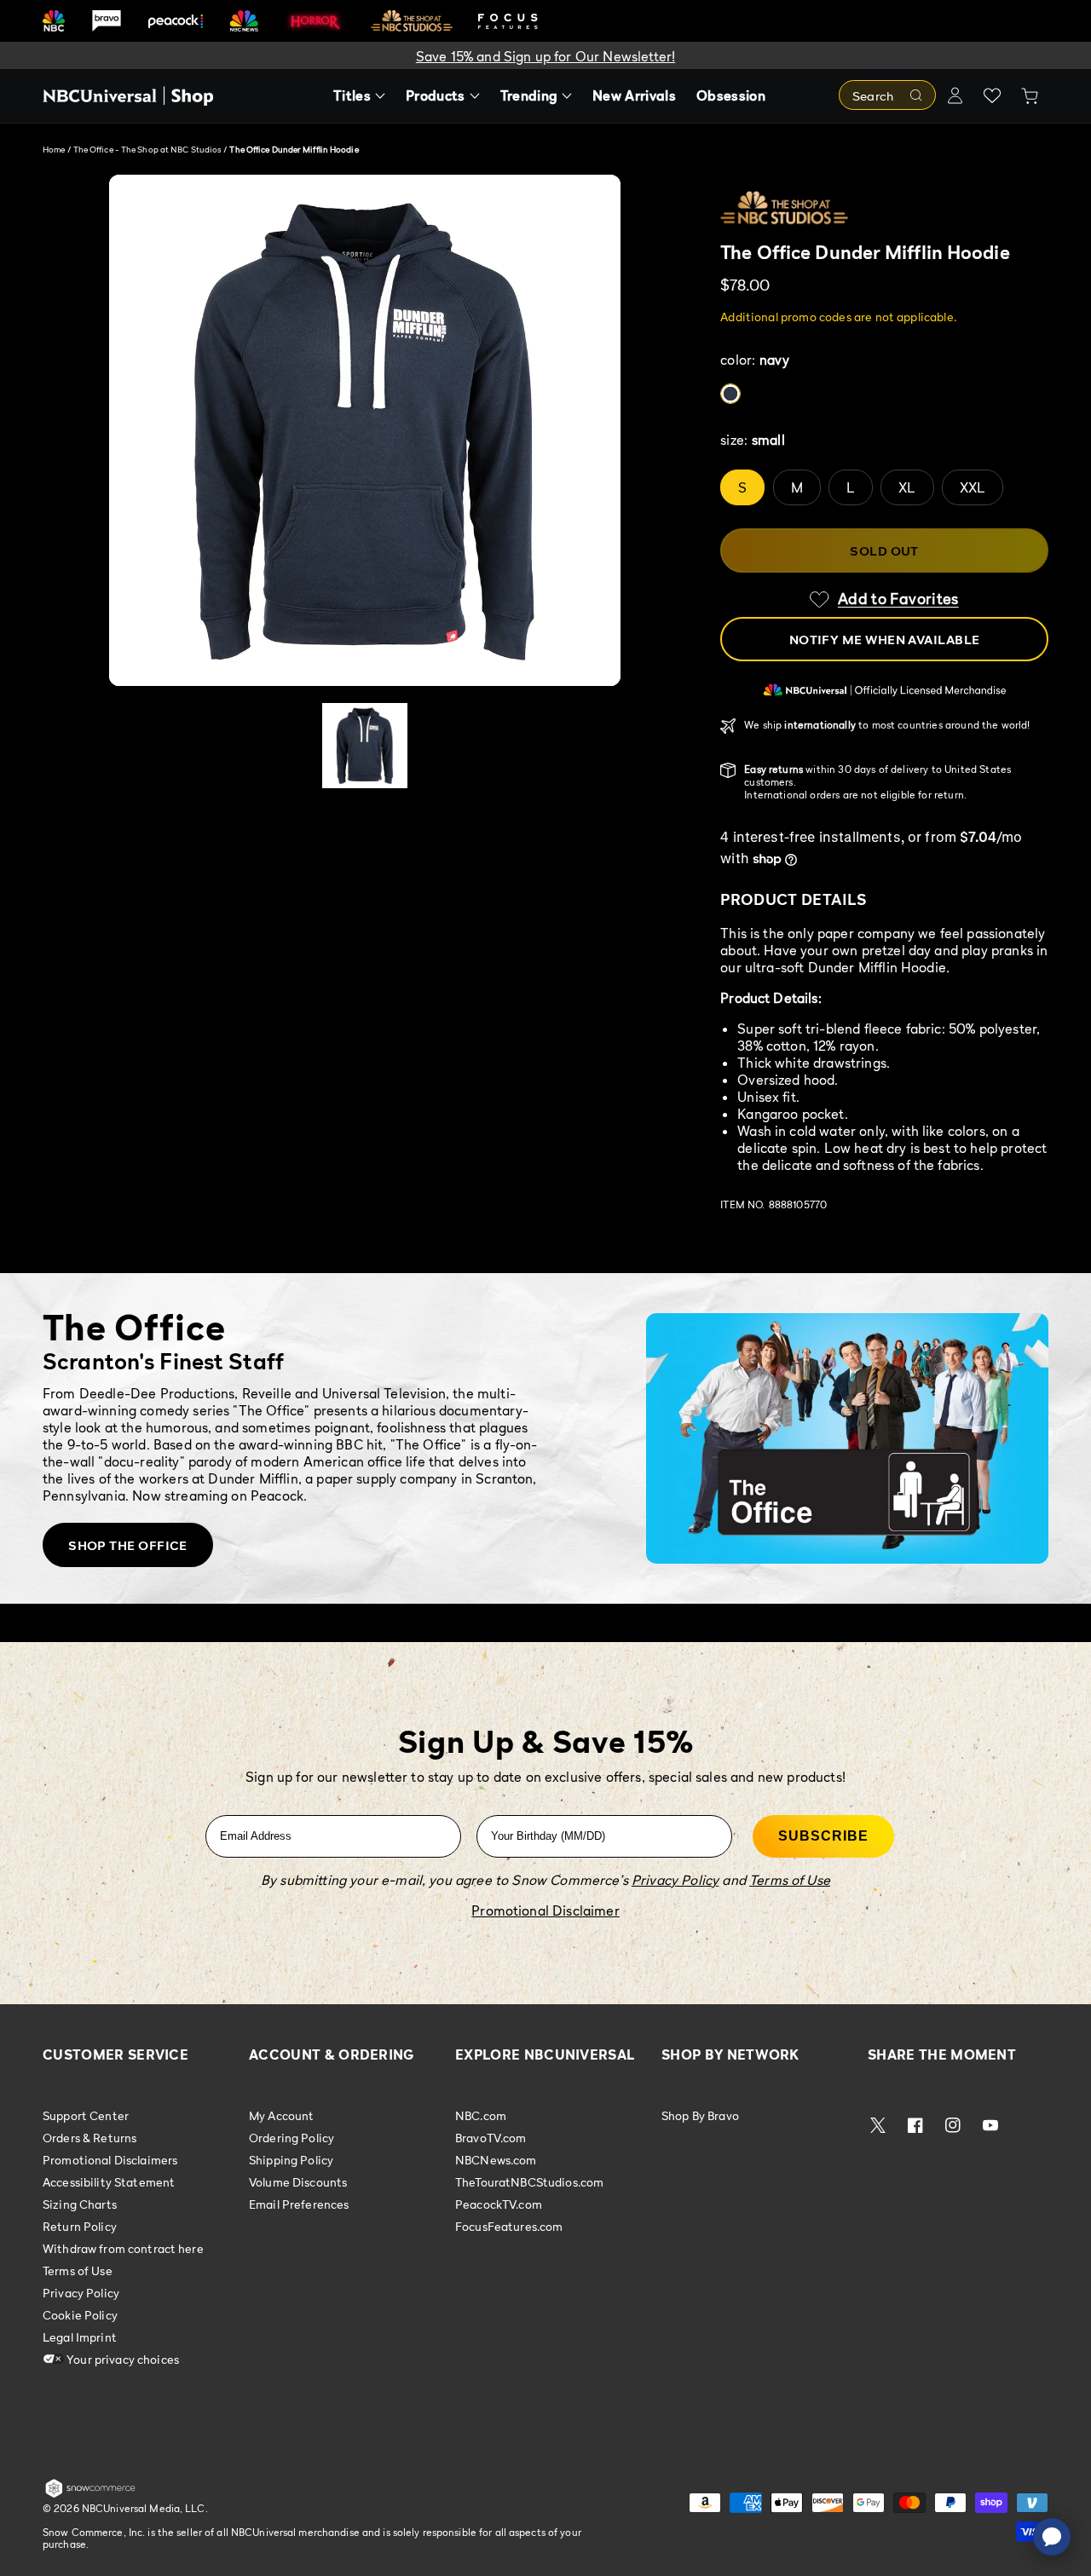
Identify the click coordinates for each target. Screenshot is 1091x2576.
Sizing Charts (80, 2204)
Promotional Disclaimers (110, 2160)
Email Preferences (299, 2204)
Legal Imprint (80, 2337)
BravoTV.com (491, 2138)
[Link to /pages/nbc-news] (244, 21)
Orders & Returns (89, 2138)
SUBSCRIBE (823, 1836)
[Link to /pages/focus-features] (508, 21)
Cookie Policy (80, 2315)
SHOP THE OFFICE (128, 1545)
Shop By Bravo (700, 2116)
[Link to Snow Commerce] (90, 2494)
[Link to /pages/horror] (315, 20)
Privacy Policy (81, 2293)
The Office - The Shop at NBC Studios (149, 149)
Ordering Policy (292, 2138)
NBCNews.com (496, 2160)
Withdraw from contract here (123, 2248)
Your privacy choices (121, 2359)
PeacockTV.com (499, 2204)
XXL (973, 487)
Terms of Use (78, 2271)
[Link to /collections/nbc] (54, 21)
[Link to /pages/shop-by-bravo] (107, 21)
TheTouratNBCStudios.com (529, 2182)
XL (907, 487)
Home (54, 149)
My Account (281, 2116)
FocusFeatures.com (509, 2226)
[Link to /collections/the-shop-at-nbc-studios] (412, 21)
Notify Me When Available (885, 639)
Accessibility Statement (109, 2182)
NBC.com (481, 2116)
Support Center (86, 2116)
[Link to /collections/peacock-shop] (176, 21)
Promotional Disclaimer (545, 1910)
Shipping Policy (291, 2160)
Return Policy (80, 2226)
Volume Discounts (298, 2182)
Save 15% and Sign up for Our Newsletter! (545, 56)
